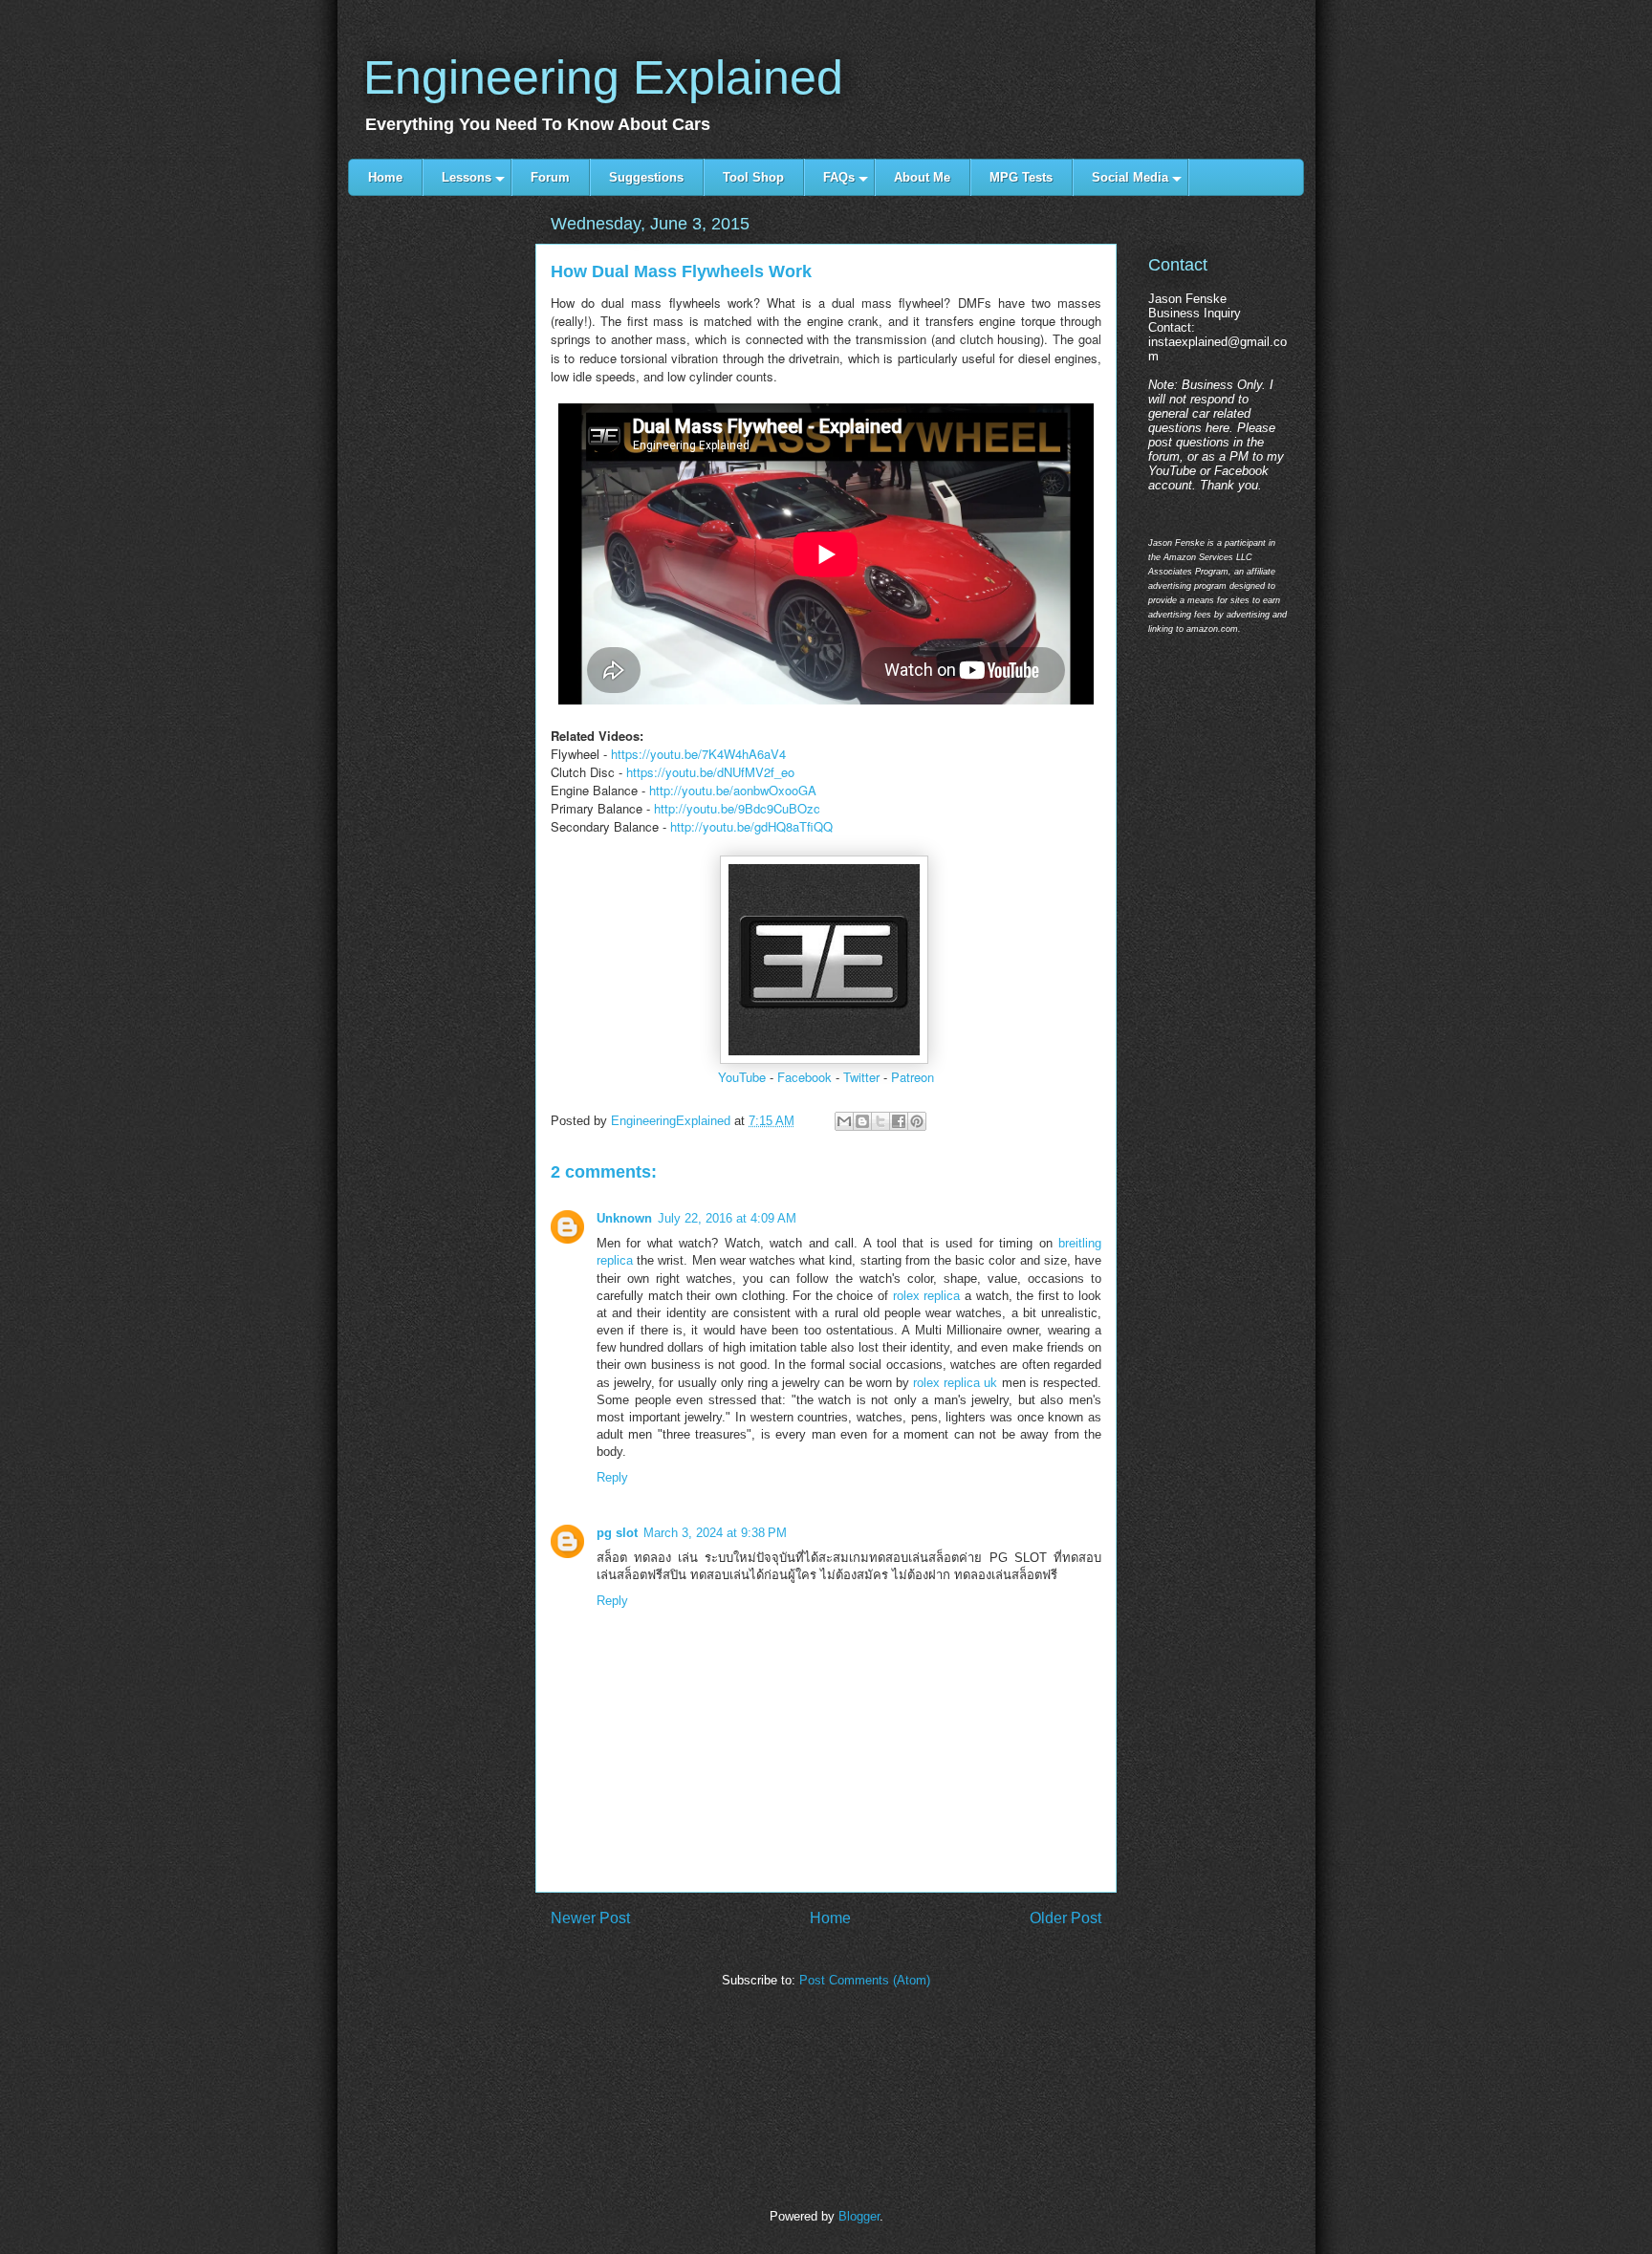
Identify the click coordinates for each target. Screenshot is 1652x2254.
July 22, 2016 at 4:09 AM (727, 1218)
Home (830, 1918)
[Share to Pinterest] (917, 1121)
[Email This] (844, 1121)
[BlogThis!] (862, 1121)
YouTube (742, 1077)
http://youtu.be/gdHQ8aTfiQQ (751, 826)
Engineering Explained (603, 77)
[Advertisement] (441, 538)
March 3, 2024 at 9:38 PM (715, 1533)
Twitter (861, 1077)
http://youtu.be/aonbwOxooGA (733, 790)
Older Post (1065, 1918)
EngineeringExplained (673, 1121)
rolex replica (927, 1296)
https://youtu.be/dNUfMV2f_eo (710, 772)
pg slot (617, 1533)
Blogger (859, 2216)
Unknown (624, 1218)
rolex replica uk (955, 1383)
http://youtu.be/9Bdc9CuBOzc (737, 808)
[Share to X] (880, 1121)
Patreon (913, 1077)
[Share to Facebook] (899, 1121)
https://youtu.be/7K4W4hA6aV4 (698, 754)
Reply (612, 1477)
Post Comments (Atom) (865, 1980)
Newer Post (590, 1918)
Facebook (804, 1077)
